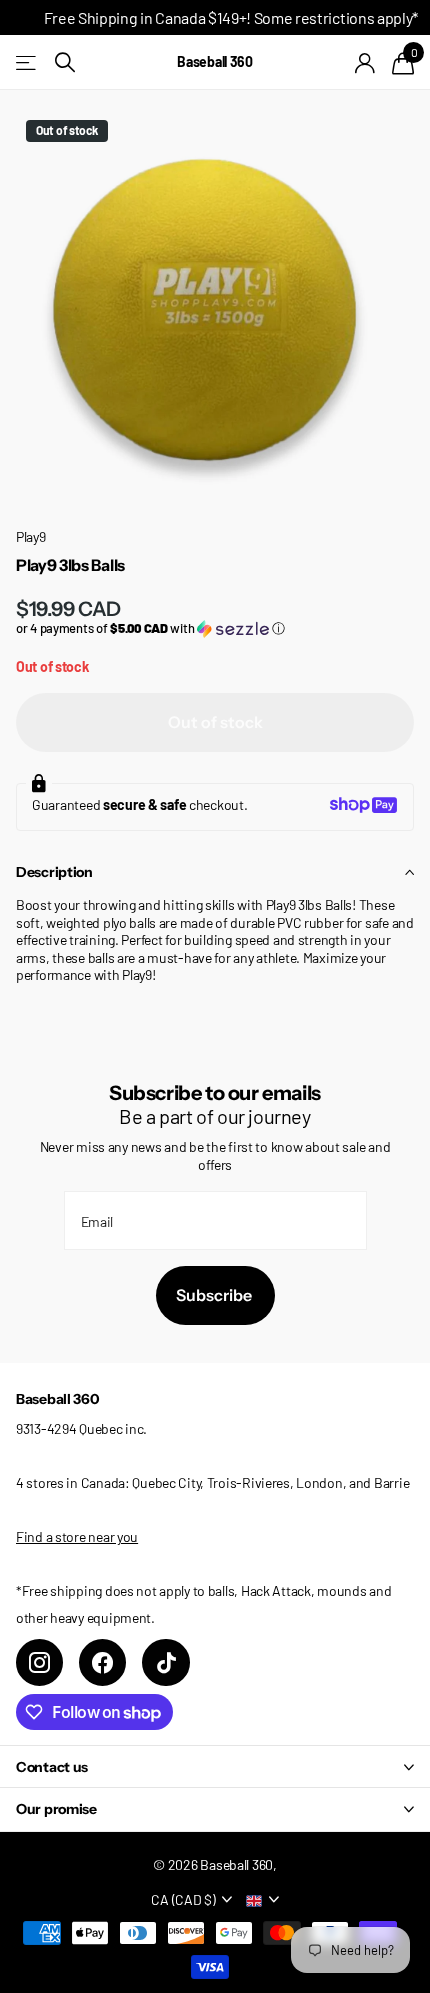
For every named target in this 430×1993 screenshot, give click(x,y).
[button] (215, 628)
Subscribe (215, 1295)
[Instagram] (39, 1662)
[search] (65, 62)
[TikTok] (165, 1662)
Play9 (31, 536)
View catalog (27, 62)
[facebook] (102, 1662)
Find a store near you (77, 1536)
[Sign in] (365, 63)
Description (54, 872)
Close (215, 1766)
